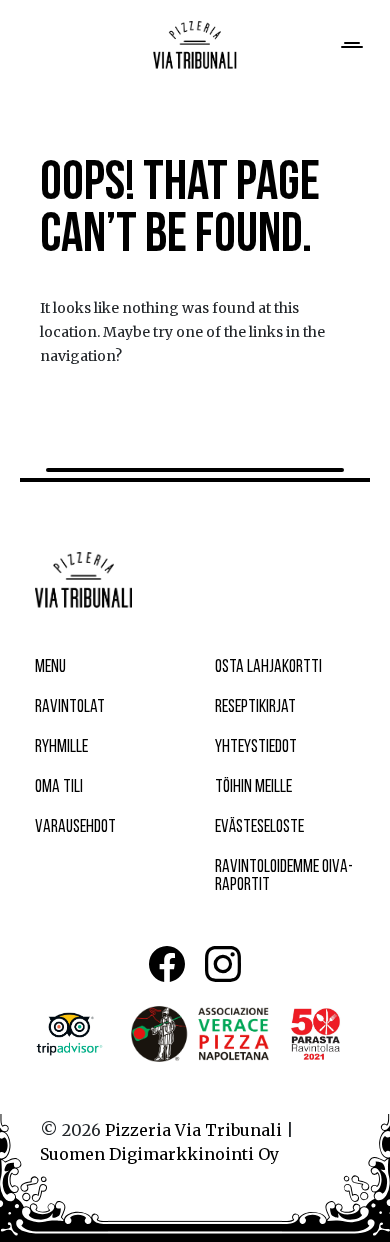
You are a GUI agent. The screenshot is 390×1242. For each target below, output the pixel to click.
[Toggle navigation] (350, 45)
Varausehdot (75, 828)
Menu (50, 668)
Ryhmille (61, 748)
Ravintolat (70, 708)
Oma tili (59, 788)
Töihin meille (253, 788)
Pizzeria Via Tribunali (193, 1130)
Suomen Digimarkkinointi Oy (159, 1154)
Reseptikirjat (255, 708)
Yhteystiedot (256, 748)
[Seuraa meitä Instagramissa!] (223, 964)
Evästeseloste (259, 828)
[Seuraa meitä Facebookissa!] (167, 964)
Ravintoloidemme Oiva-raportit (284, 877)
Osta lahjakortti (268, 668)
